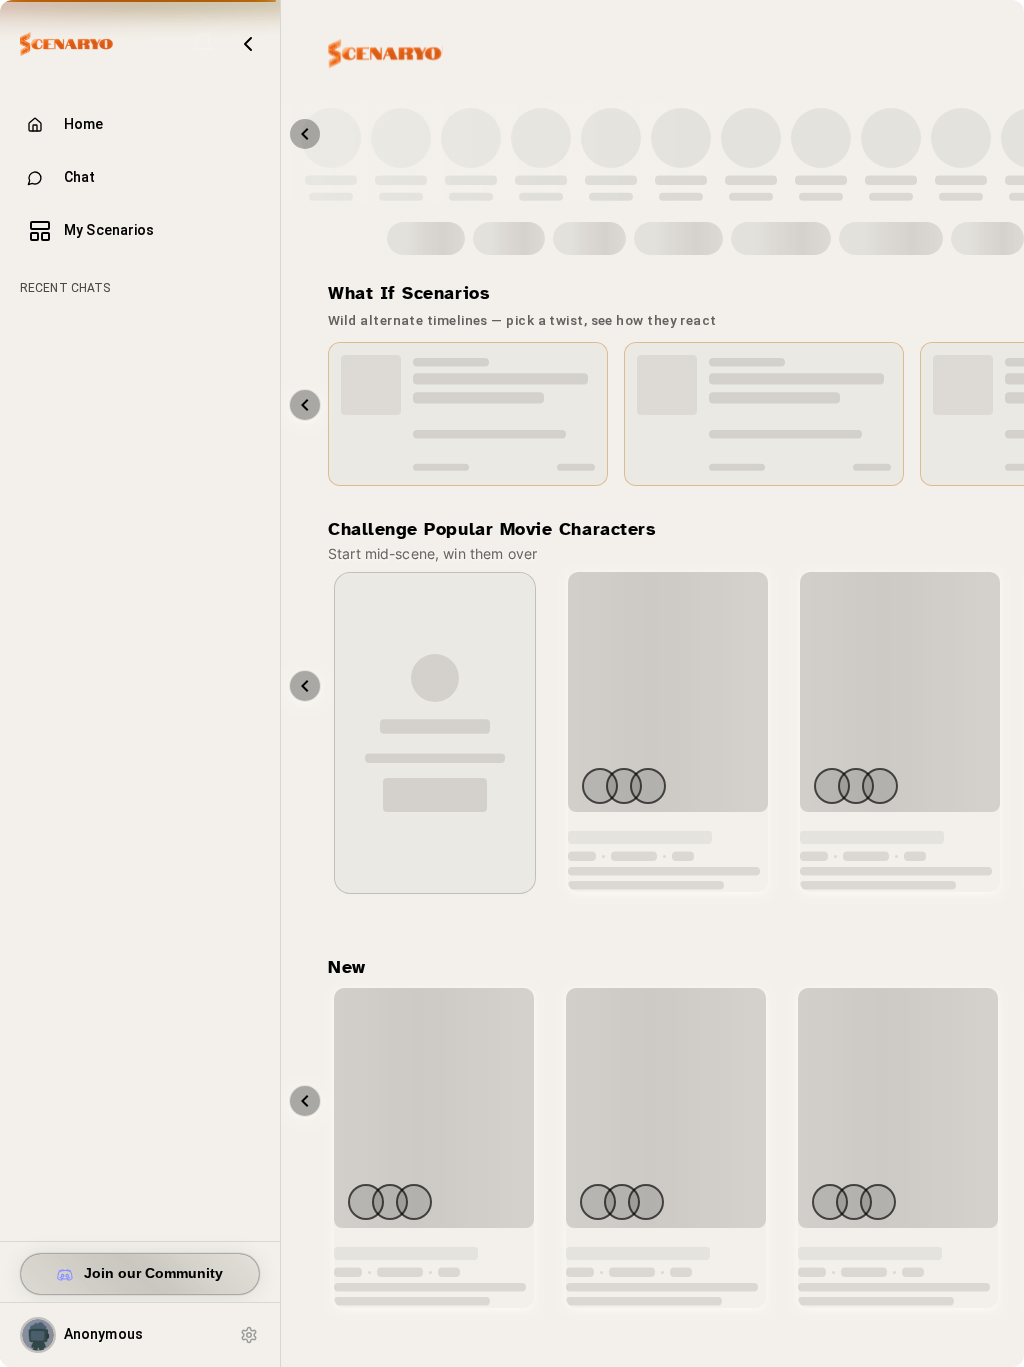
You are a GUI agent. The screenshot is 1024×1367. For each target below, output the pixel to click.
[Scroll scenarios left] (305, 405)
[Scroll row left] (305, 686)
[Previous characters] (305, 134)
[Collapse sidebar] (248, 44)
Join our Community (153, 1273)
